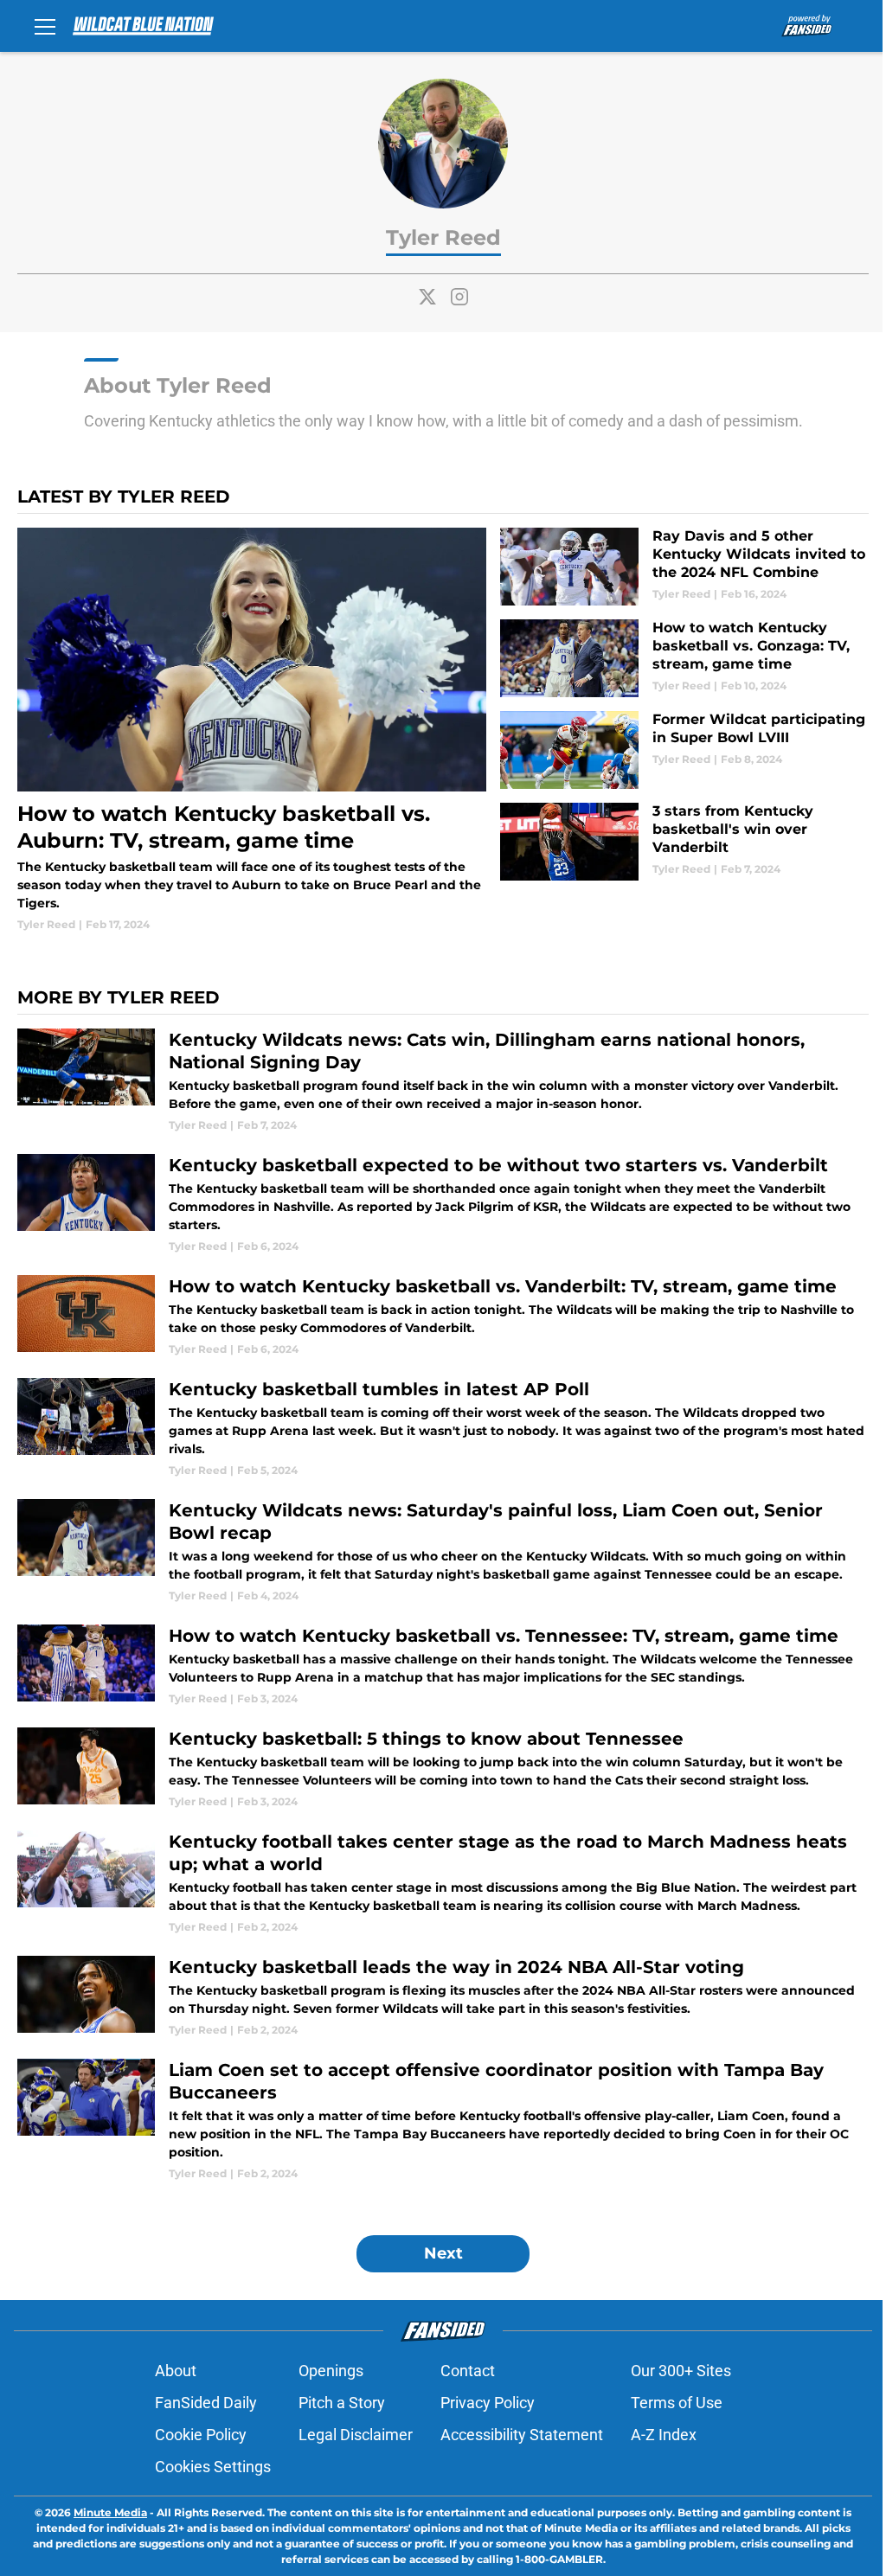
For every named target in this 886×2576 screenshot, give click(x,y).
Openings (331, 2371)
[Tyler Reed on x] (427, 297)
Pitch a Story (342, 2403)
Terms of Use (677, 2403)
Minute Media (110, 2512)
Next (443, 2253)
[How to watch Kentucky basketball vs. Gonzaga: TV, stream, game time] (684, 658)
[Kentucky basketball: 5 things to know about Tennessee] (443, 1769)
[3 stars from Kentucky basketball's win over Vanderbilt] (684, 842)
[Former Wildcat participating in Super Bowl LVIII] (684, 750)
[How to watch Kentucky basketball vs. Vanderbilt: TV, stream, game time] (443, 1316)
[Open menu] (45, 26)
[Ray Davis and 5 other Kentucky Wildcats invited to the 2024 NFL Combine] (684, 567)
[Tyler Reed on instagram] (459, 297)
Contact (468, 2371)
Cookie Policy (201, 2435)
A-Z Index (664, 2435)
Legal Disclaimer (356, 2435)
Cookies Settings (213, 2467)
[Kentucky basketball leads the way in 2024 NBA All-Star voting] (443, 1997)
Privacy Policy (488, 2403)
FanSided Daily (206, 2403)
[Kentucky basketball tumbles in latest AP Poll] (443, 1428)
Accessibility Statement (522, 2435)
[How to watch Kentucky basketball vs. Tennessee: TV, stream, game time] (443, 1666)
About (176, 2371)
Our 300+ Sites (681, 2371)
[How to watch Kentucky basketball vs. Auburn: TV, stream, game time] (252, 730)
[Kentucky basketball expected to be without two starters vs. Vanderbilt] (443, 1204)
